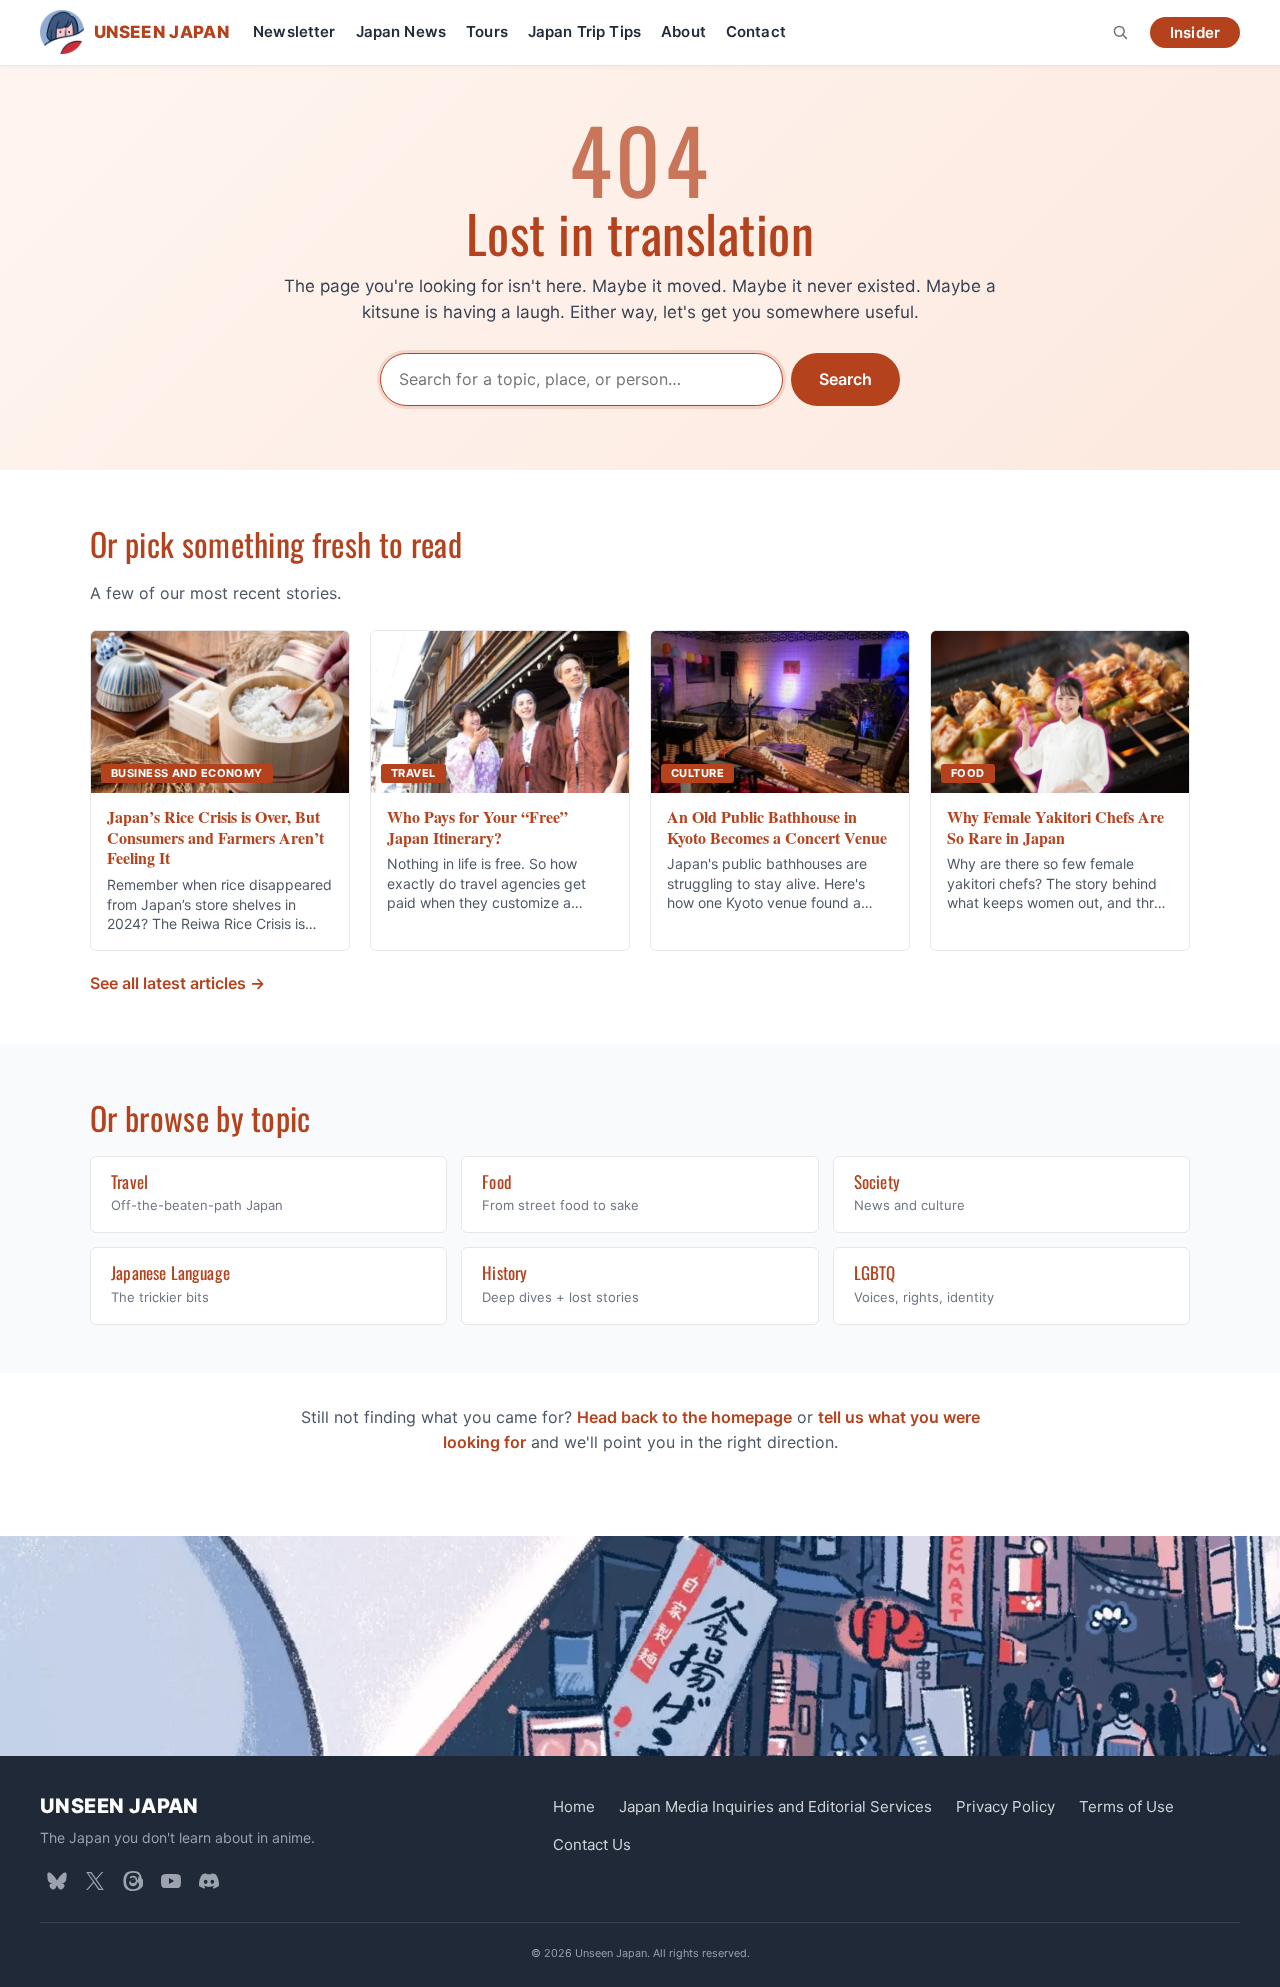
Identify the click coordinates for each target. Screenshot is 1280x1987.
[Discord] (209, 1881)
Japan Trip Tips (584, 31)
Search (845, 379)
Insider (1195, 32)
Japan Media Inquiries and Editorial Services (775, 1806)
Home (574, 1806)
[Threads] (133, 1881)
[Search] (1120, 32)
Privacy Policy (1005, 1806)
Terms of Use (1126, 1806)
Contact (756, 31)
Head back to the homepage (684, 1417)
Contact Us (592, 1844)
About (683, 31)
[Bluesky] (57, 1881)
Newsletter (294, 31)
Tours (487, 31)
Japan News (401, 31)
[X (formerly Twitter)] (95, 1881)
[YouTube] (171, 1881)
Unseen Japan (119, 1806)
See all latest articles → (177, 983)
